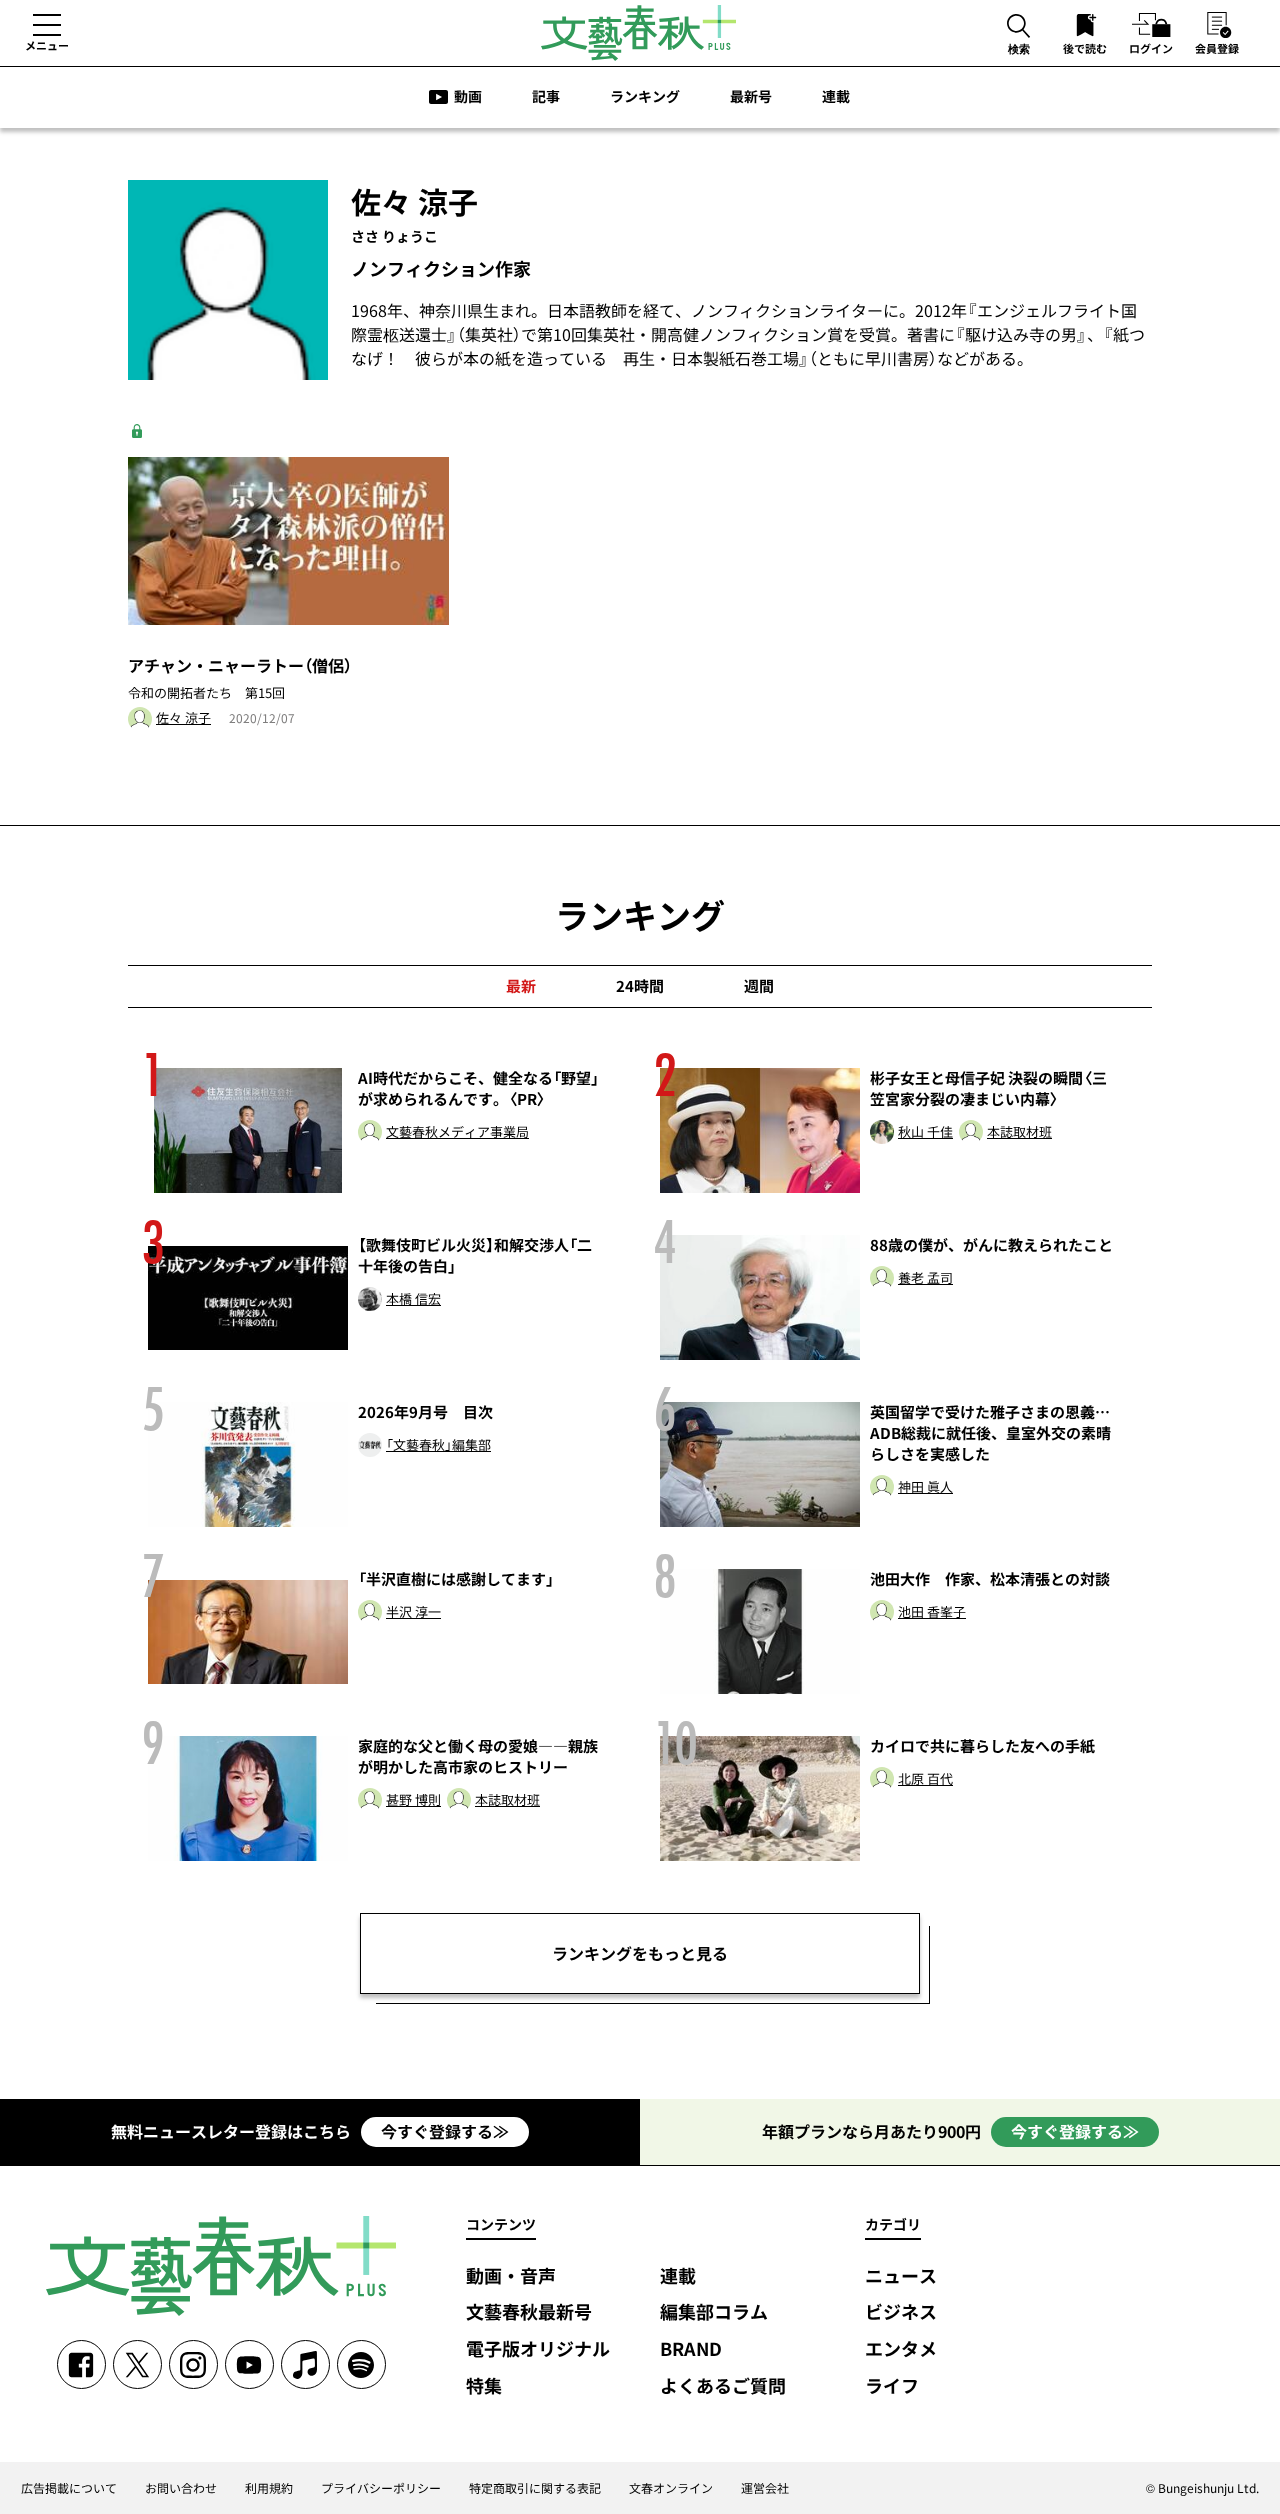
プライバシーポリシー (381, 2488)
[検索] (1019, 27)
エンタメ (901, 2349)
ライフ (892, 2386)
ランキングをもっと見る (640, 1953)
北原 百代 (925, 1779)
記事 (546, 96)
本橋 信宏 (413, 1299)
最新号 (751, 96)
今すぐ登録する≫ (445, 2131)
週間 (759, 986)
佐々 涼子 (183, 718)
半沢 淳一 (413, 1612)
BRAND (691, 2349)
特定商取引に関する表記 (535, 2488)
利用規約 (269, 2488)
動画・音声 (511, 2276)
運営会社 (765, 2488)
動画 (468, 96)
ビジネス (901, 2312)
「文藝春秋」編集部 (438, 1445)
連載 (836, 96)
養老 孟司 (925, 1278)
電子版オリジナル (538, 2349)
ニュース (901, 2276)
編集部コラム (714, 2312)
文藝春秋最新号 (529, 2312)
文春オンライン (671, 2488)
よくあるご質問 (723, 2386)
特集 (484, 2386)
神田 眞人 (925, 1487)
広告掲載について (69, 2488)
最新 (521, 986)
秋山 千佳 (925, 1132)
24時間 (640, 986)
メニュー (47, 45)
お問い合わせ (181, 2488)
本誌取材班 (1019, 1132)
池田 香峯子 (932, 1612)
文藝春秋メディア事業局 (457, 1132)
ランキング (645, 96)
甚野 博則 (413, 1800)
